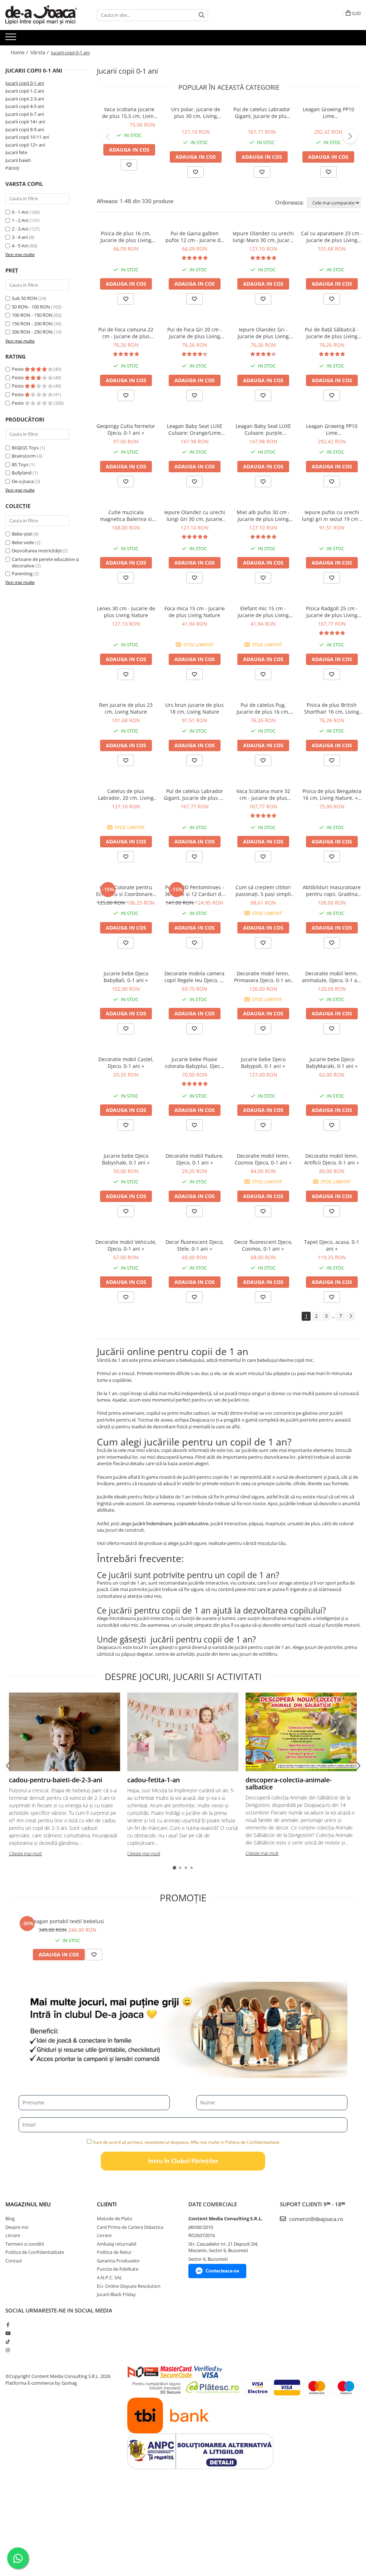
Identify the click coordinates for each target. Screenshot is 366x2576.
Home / (20, 52)
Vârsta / (40, 52)
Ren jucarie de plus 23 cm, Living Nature (126, 708)
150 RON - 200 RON (32, 324)
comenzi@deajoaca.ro (315, 2219)
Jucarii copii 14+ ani (25, 122)
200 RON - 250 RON (32, 332)
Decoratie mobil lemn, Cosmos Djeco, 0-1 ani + (263, 1159)
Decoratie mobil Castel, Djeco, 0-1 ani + (126, 1063)
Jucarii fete (16, 152)
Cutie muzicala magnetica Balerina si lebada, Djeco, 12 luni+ (126, 516)
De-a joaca (23, 481)
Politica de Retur (114, 2252)
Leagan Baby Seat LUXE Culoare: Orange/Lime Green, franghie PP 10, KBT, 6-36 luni (195, 429)
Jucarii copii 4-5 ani (25, 106)
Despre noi (17, 2227)
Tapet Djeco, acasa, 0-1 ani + (332, 1245)
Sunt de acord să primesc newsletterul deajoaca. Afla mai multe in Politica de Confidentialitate (186, 2142)
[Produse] (12, 39)
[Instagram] (8, 2350)
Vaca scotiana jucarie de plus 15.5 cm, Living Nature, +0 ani (129, 113)
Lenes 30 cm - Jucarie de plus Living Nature (126, 612)
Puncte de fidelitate (118, 2269)
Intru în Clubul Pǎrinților (183, 2161)
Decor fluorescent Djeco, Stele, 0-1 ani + (195, 1245)
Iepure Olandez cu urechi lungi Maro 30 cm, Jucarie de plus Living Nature (263, 237)
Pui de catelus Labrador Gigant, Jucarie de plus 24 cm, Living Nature (262, 113)
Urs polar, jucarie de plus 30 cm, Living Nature (196, 113)
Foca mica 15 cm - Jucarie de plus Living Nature (195, 612)
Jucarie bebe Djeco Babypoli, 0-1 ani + (263, 1063)
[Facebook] (8, 2325)
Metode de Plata (114, 2218)
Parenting (22, 573)
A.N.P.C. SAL (110, 2277)
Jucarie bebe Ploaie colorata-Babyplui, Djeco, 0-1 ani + (195, 1063)
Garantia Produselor (118, 2261)
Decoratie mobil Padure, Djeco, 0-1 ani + (194, 1159)
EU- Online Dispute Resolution (129, 2286)
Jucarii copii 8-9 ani (25, 129)
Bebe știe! (22, 534)
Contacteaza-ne (222, 2271)
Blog (10, 2218)
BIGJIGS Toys (25, 448)
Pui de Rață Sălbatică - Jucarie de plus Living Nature (332, 333)
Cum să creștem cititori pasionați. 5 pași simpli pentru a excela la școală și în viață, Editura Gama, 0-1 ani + (263, 891)
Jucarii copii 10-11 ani (27, 137)
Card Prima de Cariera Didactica (130, 2227)
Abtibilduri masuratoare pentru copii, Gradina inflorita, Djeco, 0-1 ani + (332, 891)
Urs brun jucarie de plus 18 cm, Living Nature (194, 708)
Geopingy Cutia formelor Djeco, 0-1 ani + (126, 429)
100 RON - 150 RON (32, 315)
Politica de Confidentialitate (35, 2252)
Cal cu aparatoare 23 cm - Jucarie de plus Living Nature (332, 237)
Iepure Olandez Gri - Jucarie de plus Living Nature (263, 333)
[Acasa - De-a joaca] (41, 15)
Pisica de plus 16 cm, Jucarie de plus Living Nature (126, 237)
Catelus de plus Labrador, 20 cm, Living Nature (126, 794)
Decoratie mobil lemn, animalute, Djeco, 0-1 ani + (332, 977)
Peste (18, 369)
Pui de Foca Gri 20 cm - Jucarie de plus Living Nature (195, 333)
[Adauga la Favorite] (126, 299)
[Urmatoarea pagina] (351, 1316)
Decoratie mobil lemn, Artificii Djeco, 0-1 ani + (332, 1159)
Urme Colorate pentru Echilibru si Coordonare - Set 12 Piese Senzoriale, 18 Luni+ (126, 891)
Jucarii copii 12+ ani (25, 145)
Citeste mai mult (25, 1853)
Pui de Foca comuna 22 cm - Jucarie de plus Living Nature (126, 333)
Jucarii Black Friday (116, 2294)
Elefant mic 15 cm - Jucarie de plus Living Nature (263, 612)
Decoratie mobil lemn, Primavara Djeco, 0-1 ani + (263, 977)
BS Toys (20, 464)
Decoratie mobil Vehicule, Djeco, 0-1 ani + (126, 1245)
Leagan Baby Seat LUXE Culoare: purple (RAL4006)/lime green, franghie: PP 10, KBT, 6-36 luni (263, 429)
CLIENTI (107, 2204)
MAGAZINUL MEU (28, 2204)
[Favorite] (129, 165)
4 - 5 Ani (20, 246)
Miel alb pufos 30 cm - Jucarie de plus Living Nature (263, 516)
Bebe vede (23, 542)
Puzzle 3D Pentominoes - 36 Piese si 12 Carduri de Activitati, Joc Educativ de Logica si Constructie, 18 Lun (195, 891)
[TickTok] (8, 2341)
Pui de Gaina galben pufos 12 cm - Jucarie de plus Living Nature (194, 237)
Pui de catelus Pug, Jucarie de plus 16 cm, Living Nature (263, 708)
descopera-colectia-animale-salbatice (289, 1783)
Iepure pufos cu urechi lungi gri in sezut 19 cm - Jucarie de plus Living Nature (332, 516)
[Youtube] (8, 2333)
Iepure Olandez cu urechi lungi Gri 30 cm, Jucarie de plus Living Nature (195, 516)
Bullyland (22, 473)
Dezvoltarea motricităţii (37, 551)
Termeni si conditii (25, 2244)
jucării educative (191, 1523)
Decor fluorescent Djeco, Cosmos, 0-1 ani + (263, 1245)
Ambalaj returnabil (117, 2244)
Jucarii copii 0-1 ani (25, 83)
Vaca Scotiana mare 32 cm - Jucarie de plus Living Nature (263, 794)
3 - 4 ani (20, 237)
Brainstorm (24, 456)
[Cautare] (202, 15)
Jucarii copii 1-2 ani (25, 91)
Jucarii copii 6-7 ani (25, 114)
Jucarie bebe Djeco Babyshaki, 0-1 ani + (126, 1159)
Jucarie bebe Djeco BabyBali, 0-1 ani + (126, 977)
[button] (108, 136)
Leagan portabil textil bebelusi (68, 1921)
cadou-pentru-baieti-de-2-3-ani (56, 1780)
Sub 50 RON (24, 298)
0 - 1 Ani (20, 212)
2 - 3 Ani (20, 229)
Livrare (13, 2235)
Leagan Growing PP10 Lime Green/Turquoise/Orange (328, 113)
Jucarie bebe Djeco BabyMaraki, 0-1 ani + (332, 1063)
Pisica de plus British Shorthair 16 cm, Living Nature (332, 708)
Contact (14, 2261)
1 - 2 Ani (20, 220)
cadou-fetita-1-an (154, 1780)
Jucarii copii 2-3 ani (25, 99)
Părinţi (12, 168)
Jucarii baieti (18, 160)
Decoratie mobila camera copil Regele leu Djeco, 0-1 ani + (194, 977)
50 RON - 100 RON (31, 307)
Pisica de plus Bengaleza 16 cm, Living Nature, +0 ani (332, 794)
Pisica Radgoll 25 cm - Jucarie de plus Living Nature (332, 612)
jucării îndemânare (152, 1523)
